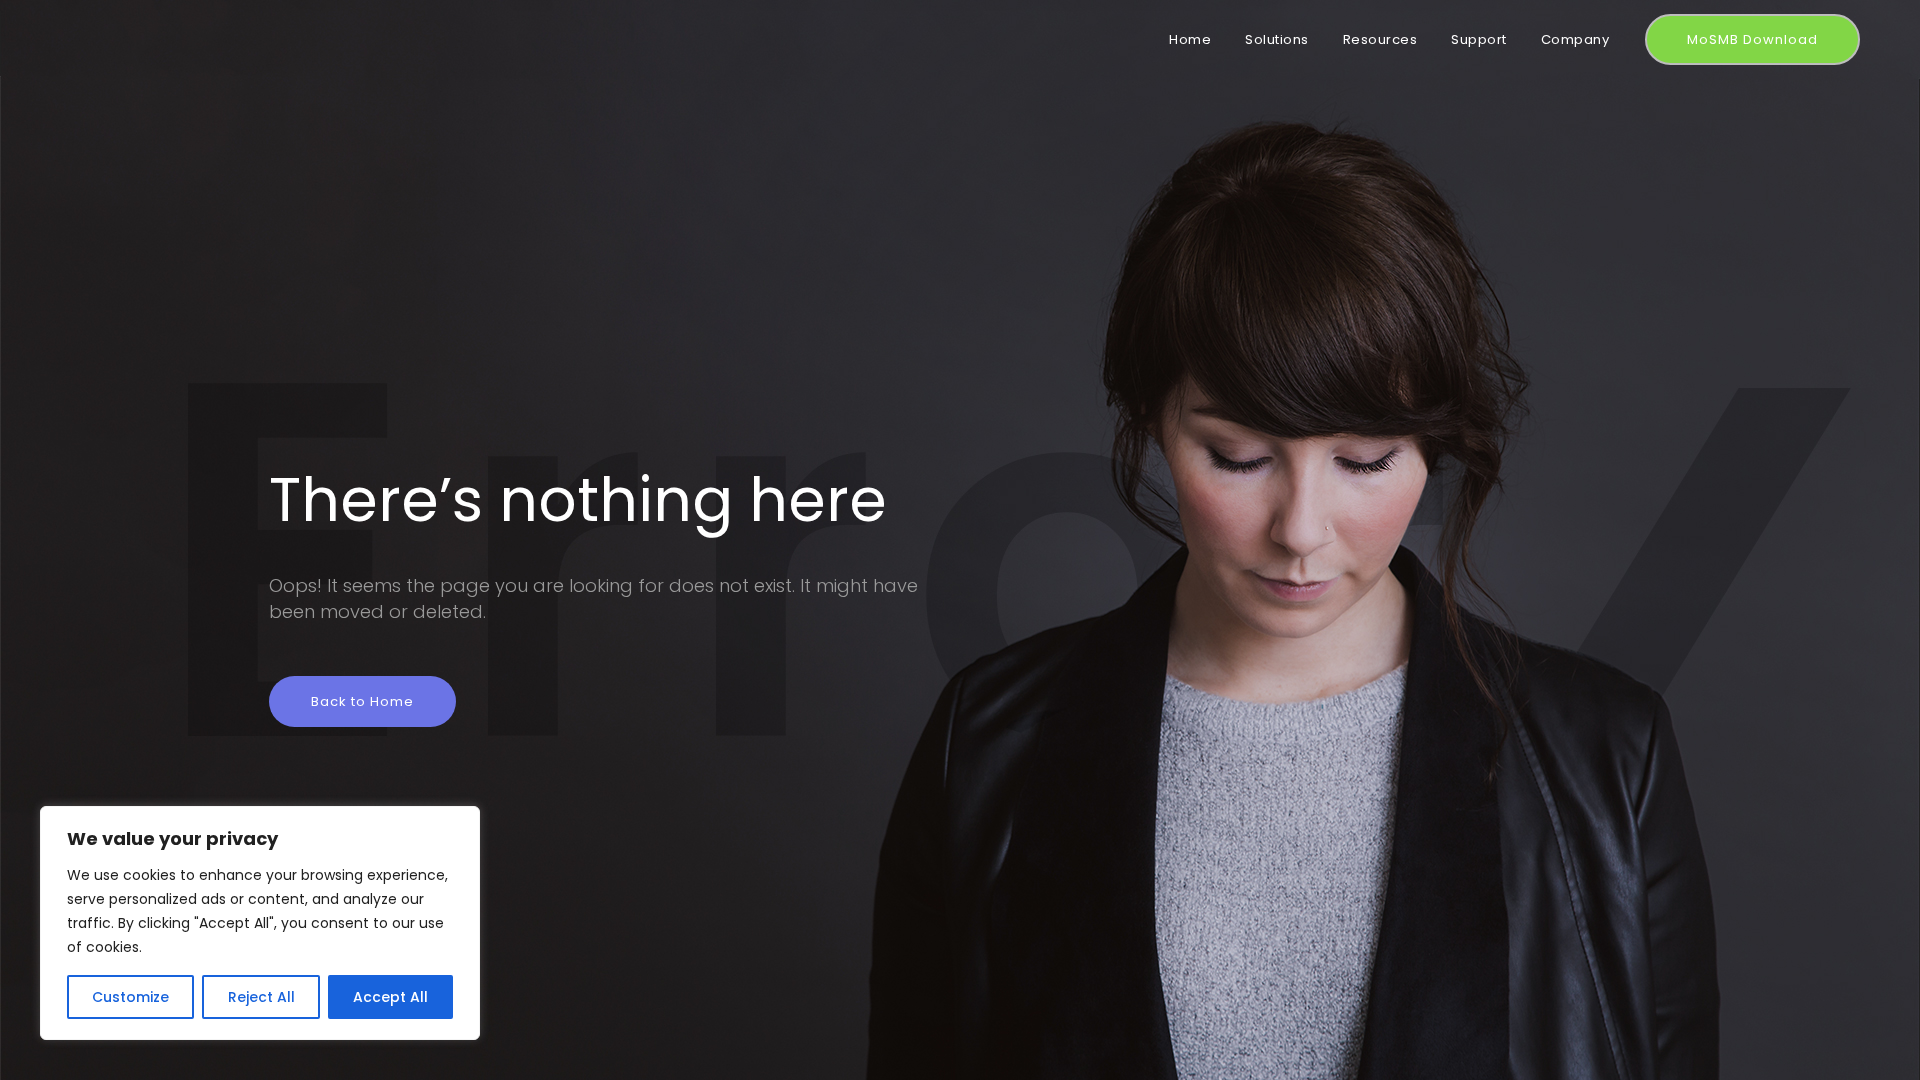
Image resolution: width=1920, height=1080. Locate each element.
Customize (130, 997)
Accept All (390, 997)
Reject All (261, 997)
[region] (260, 923)
